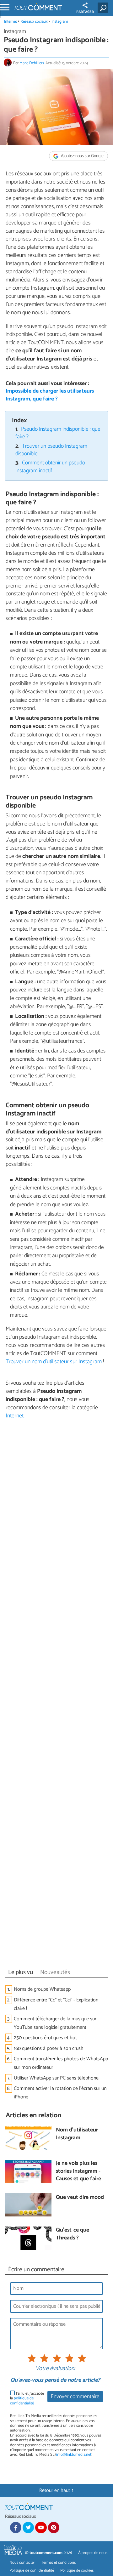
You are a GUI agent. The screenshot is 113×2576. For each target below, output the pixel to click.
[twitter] (28, 2528)
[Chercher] (104, 8)
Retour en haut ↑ (56, 2491)
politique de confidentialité (22, 2401)
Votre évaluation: (55, 2369)
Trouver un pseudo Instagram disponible (51, 450)
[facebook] (16, 2528)
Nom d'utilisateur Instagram (77, 2134)
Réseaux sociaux (34, 22)
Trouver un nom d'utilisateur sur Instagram (54, 1362)
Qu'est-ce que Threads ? (73, 2234)
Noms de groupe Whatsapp (42, 1989)
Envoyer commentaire (75, 2397)
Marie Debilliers (32, 63)
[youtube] (41, 2528)
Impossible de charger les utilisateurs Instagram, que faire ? (50, 395)
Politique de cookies (77, 2570)
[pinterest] (54, 2528)
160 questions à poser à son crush (49, 2048)
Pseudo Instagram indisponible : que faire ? (58, 433)
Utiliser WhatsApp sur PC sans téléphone (56, 2078)
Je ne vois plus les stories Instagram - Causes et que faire (78, 2171)
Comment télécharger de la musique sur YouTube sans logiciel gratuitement (55, 2023)
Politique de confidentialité (32, 2570)
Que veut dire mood (80, 2198)
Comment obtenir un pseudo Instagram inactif (50, 467)
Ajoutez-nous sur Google (82, 156)
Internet (11, 22)
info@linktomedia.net (74, 2455)
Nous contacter (22, 2563)
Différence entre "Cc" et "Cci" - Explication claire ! (56, 2004)
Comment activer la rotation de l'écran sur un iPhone (60, 2093)
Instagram (60, 22)
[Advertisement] (56, 1696)
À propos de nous (93, 2553)
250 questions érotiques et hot (45, 2038)
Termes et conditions (58, 2563)
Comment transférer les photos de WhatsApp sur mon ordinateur (61, 2063)
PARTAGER (85, 12)
